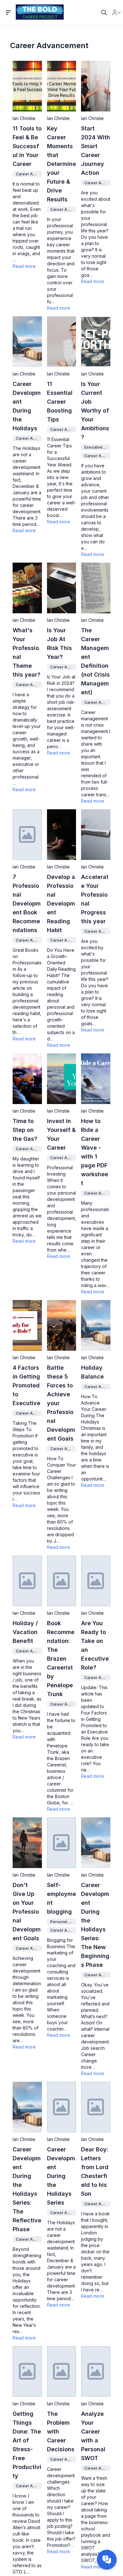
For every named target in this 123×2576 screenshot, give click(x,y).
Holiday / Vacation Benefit (25, 1632)
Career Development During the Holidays (27, 406)
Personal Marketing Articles (62, 1922)
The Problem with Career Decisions (61, 2431)
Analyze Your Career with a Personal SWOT (93, 2436)
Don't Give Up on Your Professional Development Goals (27, 1912)
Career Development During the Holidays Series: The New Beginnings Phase (95, 1925)
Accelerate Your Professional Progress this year (95, 899)
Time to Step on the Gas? (25, 1130)
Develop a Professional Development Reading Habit (61, 903)
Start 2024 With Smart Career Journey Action (96, 151)
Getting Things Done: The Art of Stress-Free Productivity (27, 2445)
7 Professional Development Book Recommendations (27, 903)
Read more (24, 266)
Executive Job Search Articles (96, 447)
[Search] (104, 13)
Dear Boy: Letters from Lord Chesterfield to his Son (95, 2172)
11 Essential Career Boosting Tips (60, 402)
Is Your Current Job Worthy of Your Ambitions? (95, 410)
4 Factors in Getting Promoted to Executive (26, 1385)
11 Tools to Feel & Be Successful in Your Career (27, 146)
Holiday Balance (92, 1372)
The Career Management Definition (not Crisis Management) (95, 661)
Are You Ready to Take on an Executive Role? (95, 1645)
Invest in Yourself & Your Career (61, 1134)
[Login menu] (116, 13)
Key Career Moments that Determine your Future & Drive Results (61, 164)
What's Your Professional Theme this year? (26, 652)
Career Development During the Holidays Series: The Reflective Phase (27, 2189)
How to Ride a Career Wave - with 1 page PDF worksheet (95, 1152)
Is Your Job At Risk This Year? (59, 644)
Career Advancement (27, 174)
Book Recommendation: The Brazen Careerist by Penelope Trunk (61, 1659)
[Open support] (107, 2560)
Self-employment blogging (61, 1898)
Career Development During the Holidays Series (61, 2176)
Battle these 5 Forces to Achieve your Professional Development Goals (61, 1403)
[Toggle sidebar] (9, 13)
